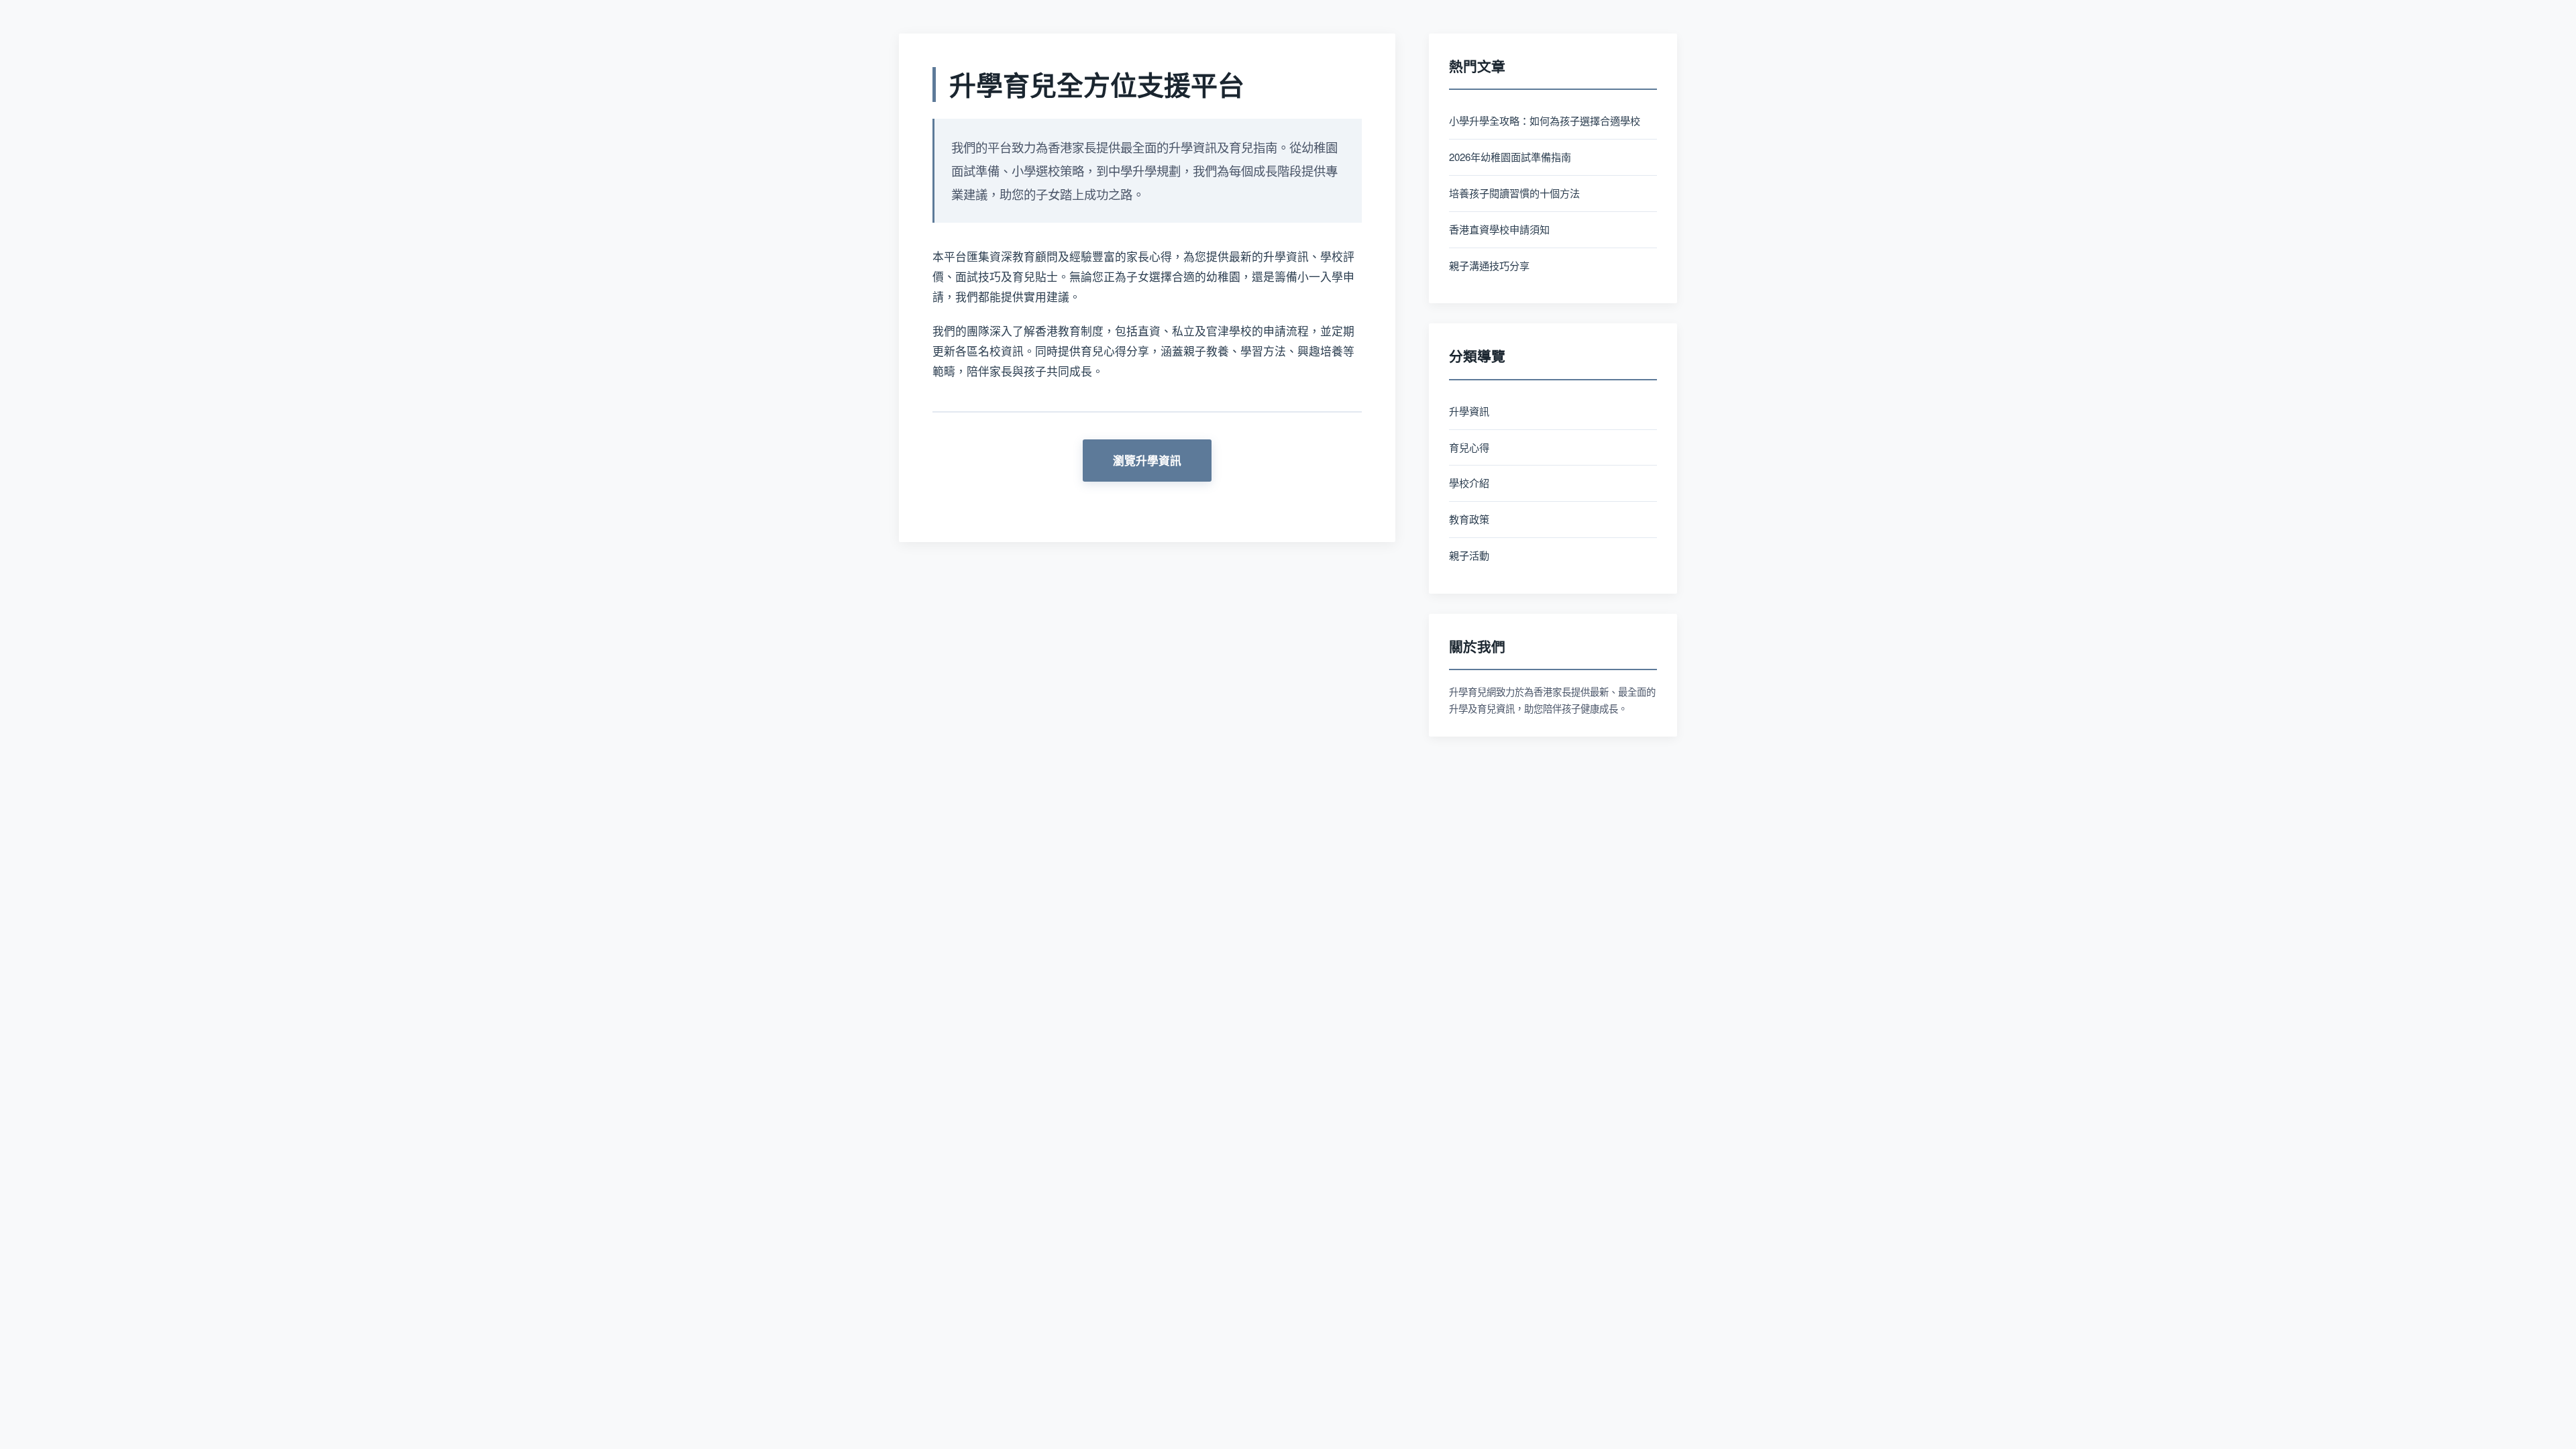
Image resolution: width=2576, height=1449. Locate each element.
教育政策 (1469, 519)
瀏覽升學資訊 (1147, 460)
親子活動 (1469, 555)
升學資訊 (1469, 411)
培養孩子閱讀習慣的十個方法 (1514, 193)
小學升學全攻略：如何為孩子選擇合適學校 (1545, 120)
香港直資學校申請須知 (1499, 229)
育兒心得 (1469, 447)
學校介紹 (1469, 483)
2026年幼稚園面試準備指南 (1510, 157)
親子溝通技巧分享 (1489, 265)
